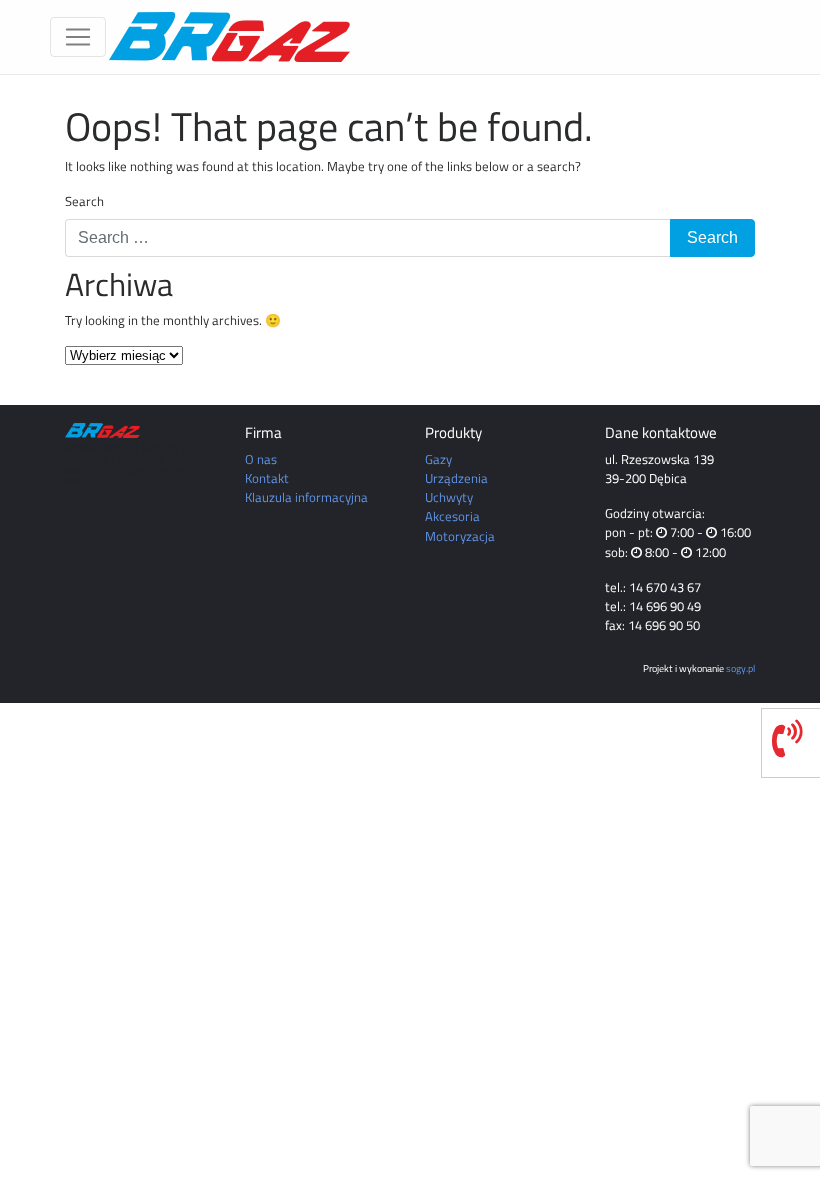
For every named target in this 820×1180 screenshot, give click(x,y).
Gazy (438, 459)
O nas (261, 459)
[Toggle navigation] (78, 37)
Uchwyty (449, 497)
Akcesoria (452, 516)
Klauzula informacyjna (306, 497)
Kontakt (267, 478)
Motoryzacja (460, 536)
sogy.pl (740, 668)
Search (84, 201)
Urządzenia (456, 478)
